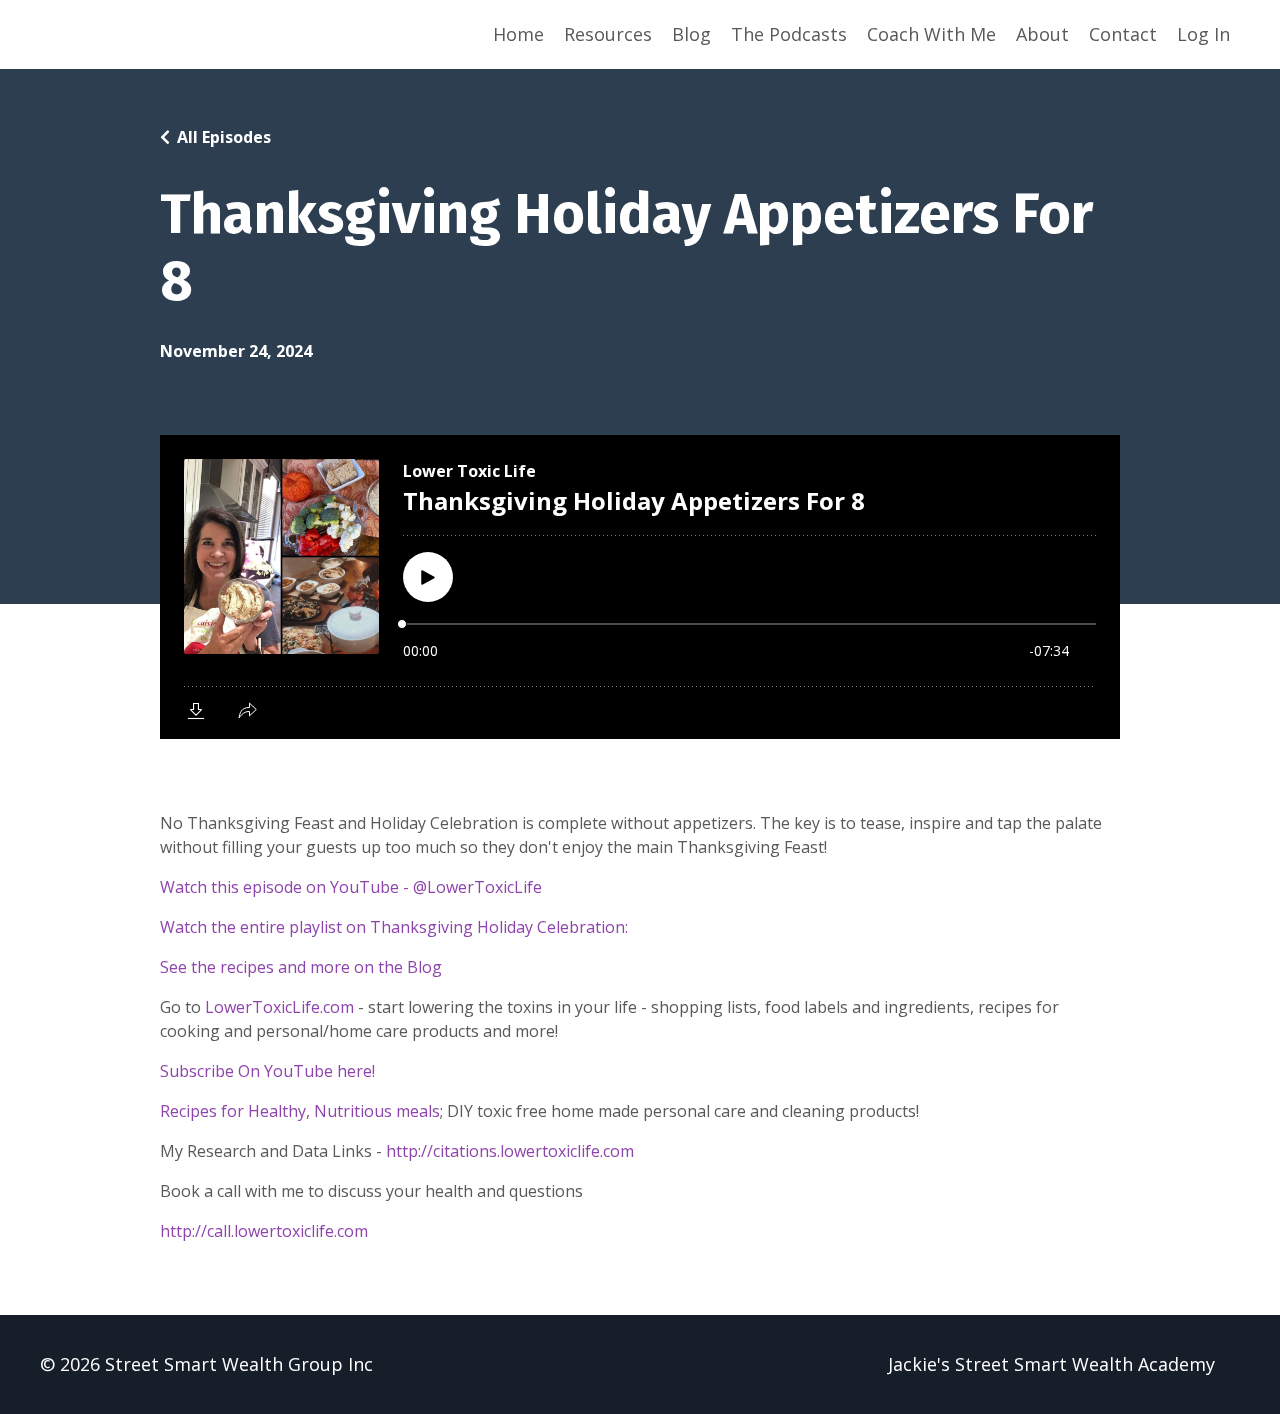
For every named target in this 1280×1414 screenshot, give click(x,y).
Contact (1123, 34)
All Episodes (224, 137)
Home (518, 34)
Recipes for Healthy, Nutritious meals (300, 1111)
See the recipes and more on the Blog (301, 967)
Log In (1203, 34)
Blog (691, 34)
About (1042, 34)
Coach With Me (931, 34)
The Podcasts (789, 34)
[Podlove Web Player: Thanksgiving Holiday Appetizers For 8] (640, 587)
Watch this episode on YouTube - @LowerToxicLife (351, 887)
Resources (608, 34)
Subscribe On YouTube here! (267, 1071)
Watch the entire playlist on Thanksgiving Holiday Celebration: (394, 927)
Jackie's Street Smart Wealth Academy (1051, 1364)
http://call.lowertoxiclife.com (264, 1231)
